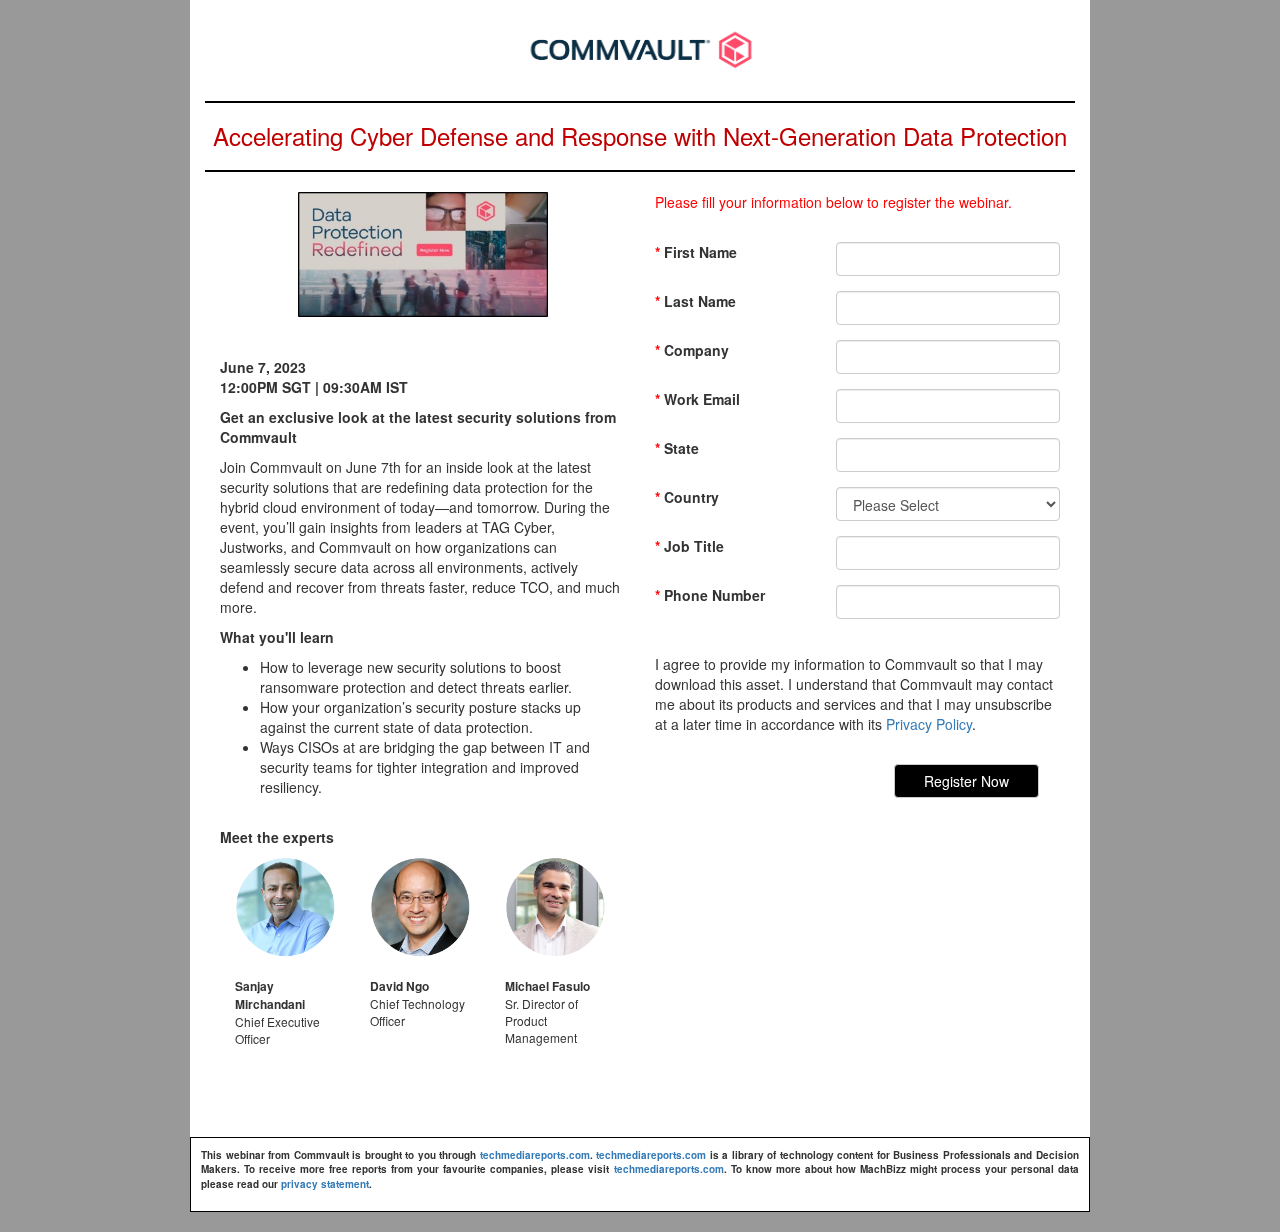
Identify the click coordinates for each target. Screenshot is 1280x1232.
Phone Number (710, 595)
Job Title (689, 546)
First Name (696, 252)
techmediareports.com (535, 1155)
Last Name (695, 301)
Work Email (697, 399)
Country (687, 497)
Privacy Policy (929, 724)
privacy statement (325, 1184)
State (677, 448)
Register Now (966, 781)
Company (692, 350)
